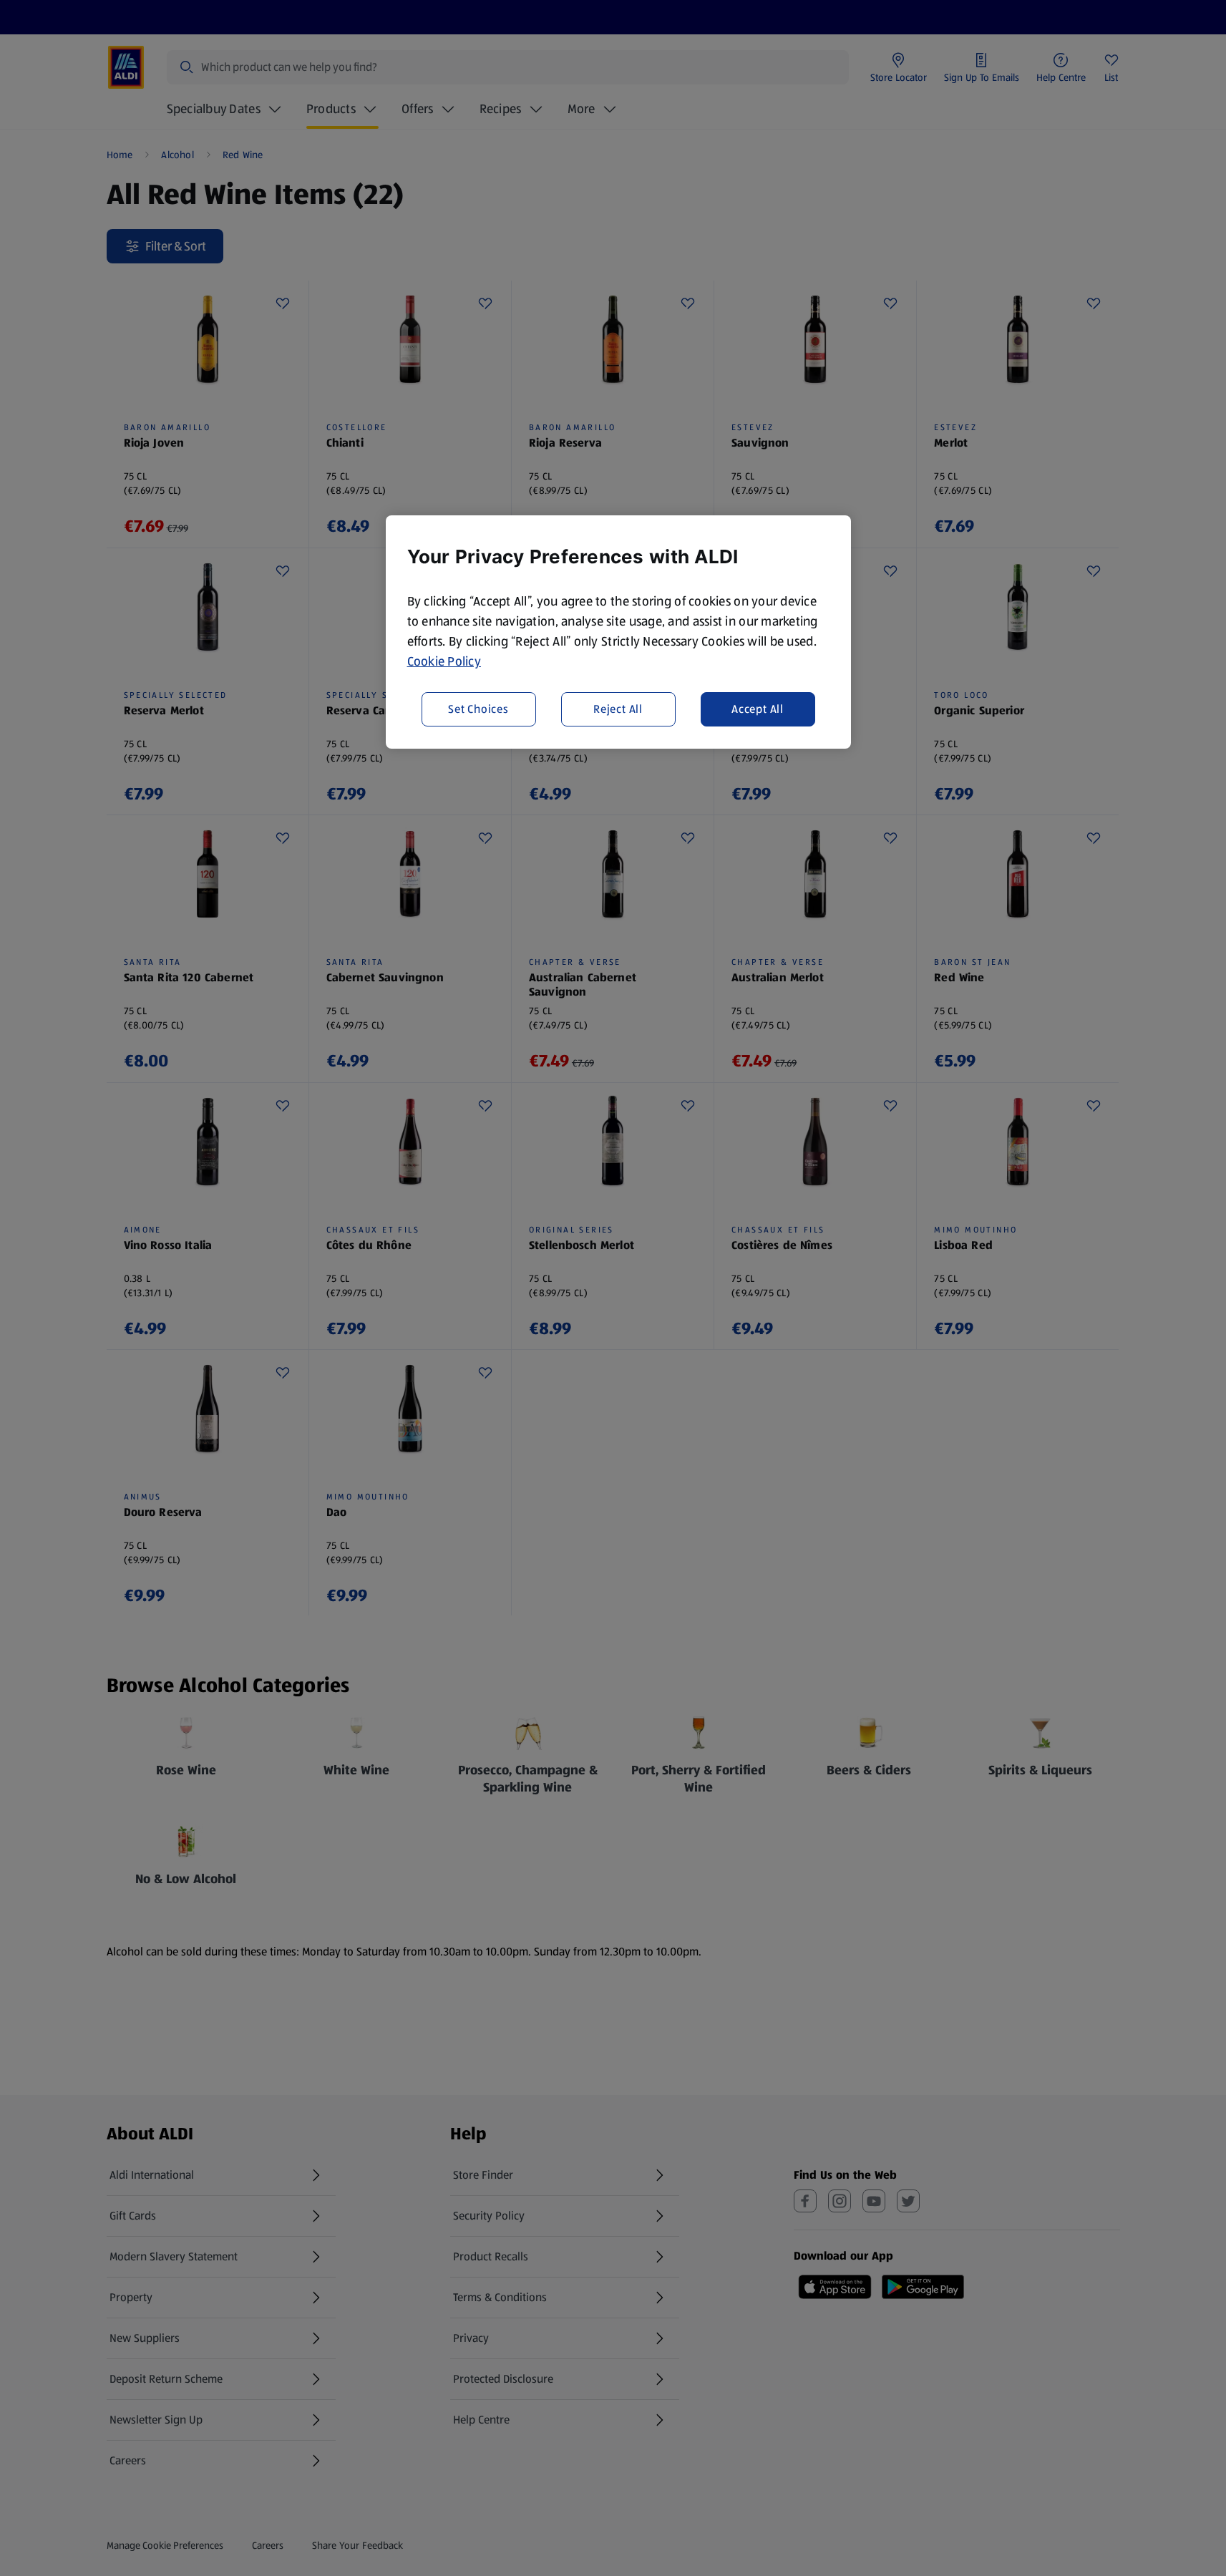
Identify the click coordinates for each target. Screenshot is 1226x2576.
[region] (618, 632)
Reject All (618, 708)
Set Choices (478, 708)
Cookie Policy (444, 661)
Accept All (758, 708)
